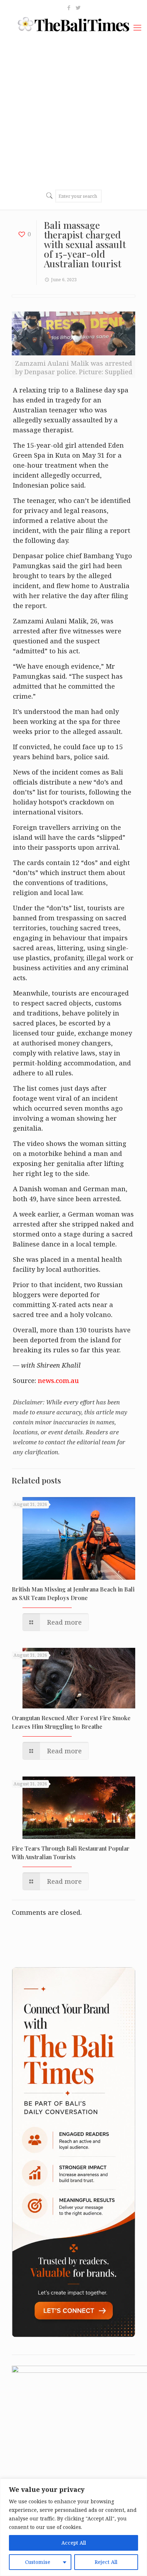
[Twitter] (78, 7)
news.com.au (58, 1380)
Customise (38, 2562)
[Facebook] (69, 7)
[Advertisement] (73, 111)
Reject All (106, 2562)
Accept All (74, 2543)
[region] (73, 2527)
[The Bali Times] (73, 24)
